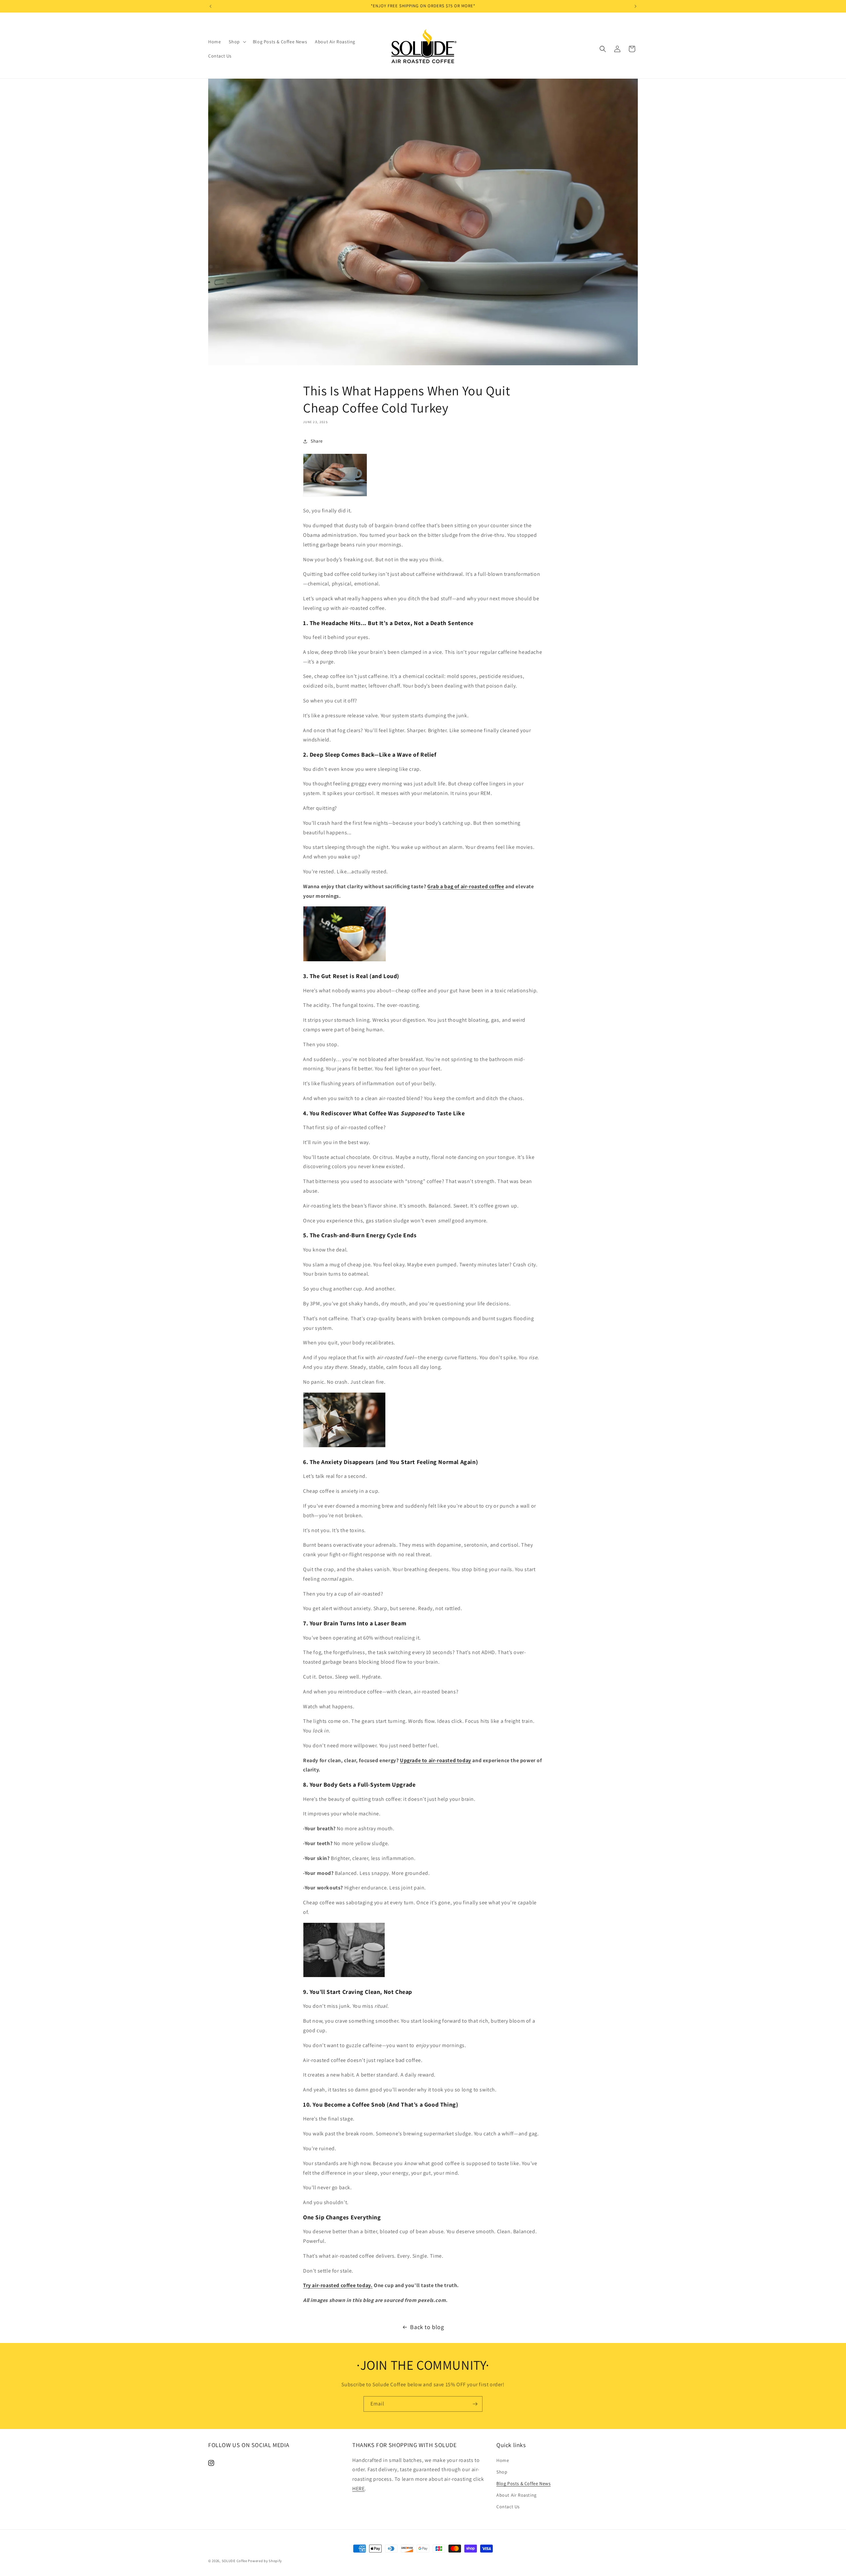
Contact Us (508, 2507)
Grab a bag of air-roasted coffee (466, 886)
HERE (358, 2489)
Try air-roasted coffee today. (338, 2285)
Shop (502, 2472)
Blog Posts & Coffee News (523, 2483)
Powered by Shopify (265, 2561)
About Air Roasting (517, 2495)
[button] (237, 42)
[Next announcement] (635, 6)
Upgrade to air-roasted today (436, 1760)
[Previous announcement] (211, 6)
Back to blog (427, 2327)
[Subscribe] (475, 2404)
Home (503, 2460)
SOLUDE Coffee (234, 2561)
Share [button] (317, 441)
